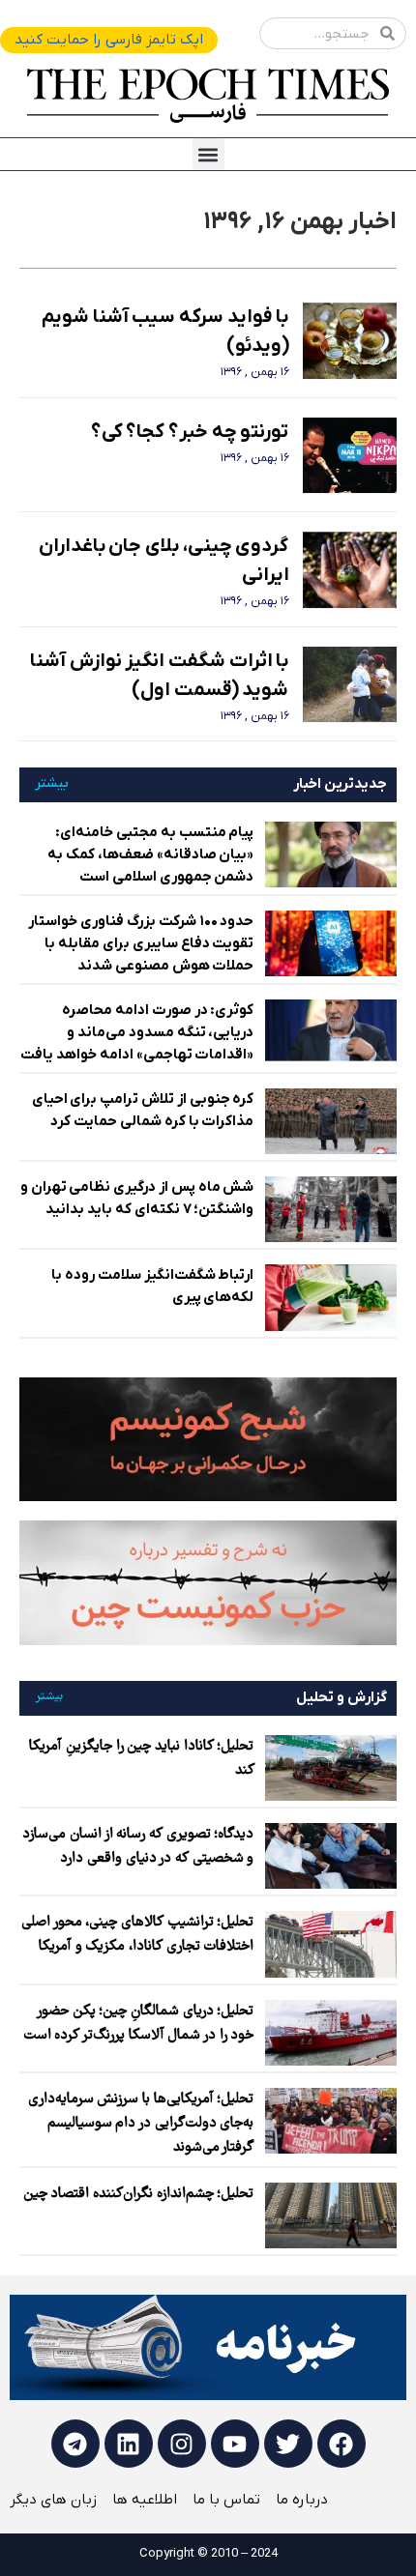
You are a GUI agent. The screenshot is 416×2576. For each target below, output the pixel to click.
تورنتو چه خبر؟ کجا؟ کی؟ (190, 432)
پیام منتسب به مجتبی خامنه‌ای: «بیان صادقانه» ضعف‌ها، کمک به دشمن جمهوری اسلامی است (150, 854)
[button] (208, 154)
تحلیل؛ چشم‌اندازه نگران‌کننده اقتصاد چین (139, 2194)
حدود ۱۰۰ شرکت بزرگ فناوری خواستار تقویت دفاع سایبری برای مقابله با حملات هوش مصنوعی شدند (141, 943)
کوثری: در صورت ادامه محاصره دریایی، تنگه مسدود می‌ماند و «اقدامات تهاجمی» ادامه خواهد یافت (137, 1032)
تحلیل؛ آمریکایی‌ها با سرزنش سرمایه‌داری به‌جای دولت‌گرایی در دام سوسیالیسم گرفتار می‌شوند (141, 2124)
